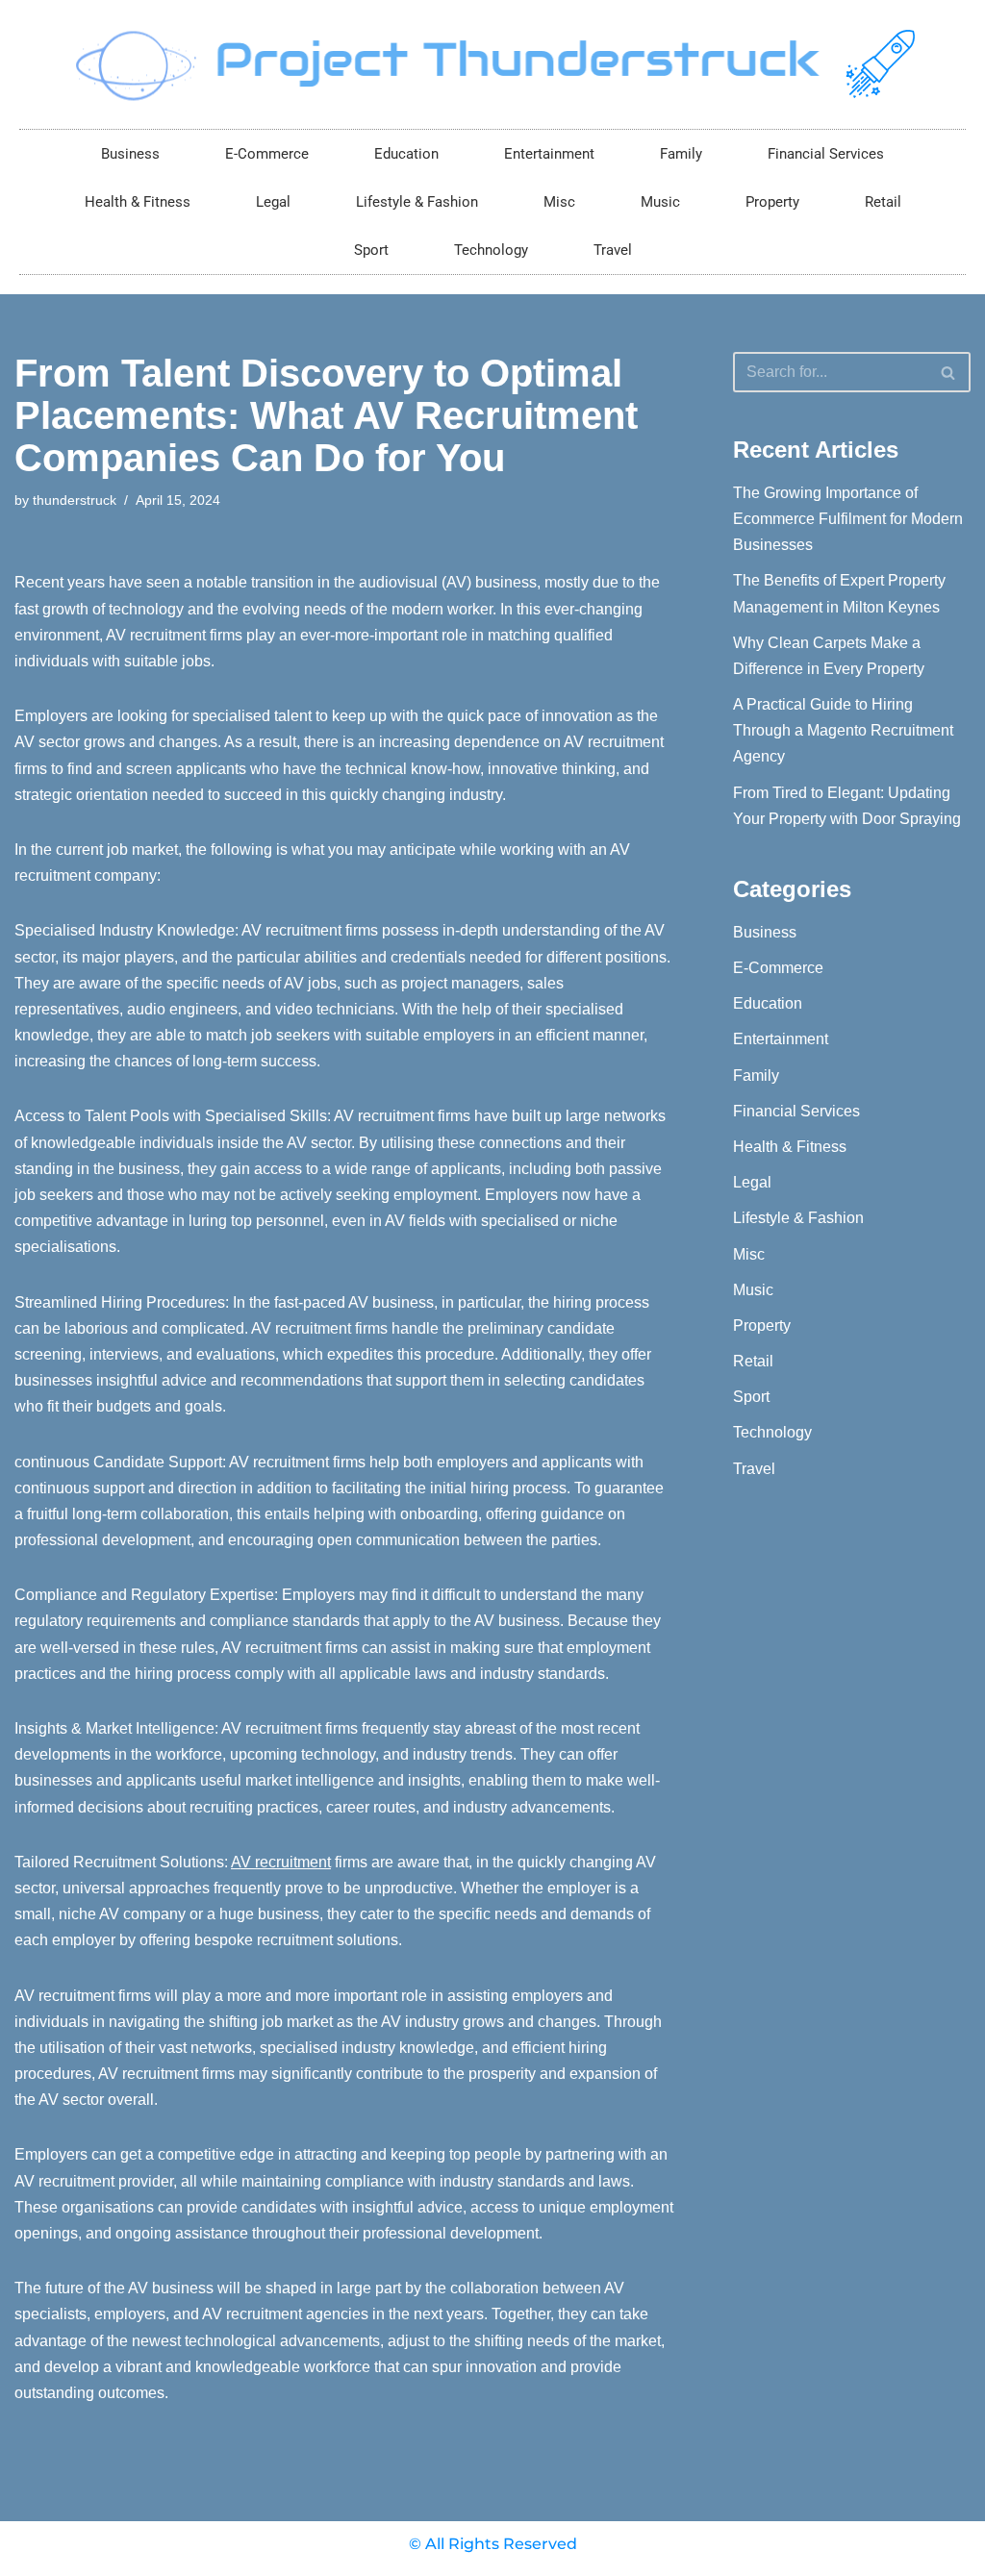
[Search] (949, 372)
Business (130, 154)
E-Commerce (267, 154)
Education (406, 154)
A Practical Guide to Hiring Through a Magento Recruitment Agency (843, 730)
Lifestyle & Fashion (417, 202)
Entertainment (549, 154)
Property (772, 202)
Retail (883, 202)
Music (660, 202)
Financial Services (826, 154)
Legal (273, 202)
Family (681, 154)
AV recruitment (281, 1862)
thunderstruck (75, 500)
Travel (613, 250)
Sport (371, 250)
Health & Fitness (138, 202)
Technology (491, 250)
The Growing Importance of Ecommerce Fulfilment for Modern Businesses (848, 519)
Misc (559, 202)
